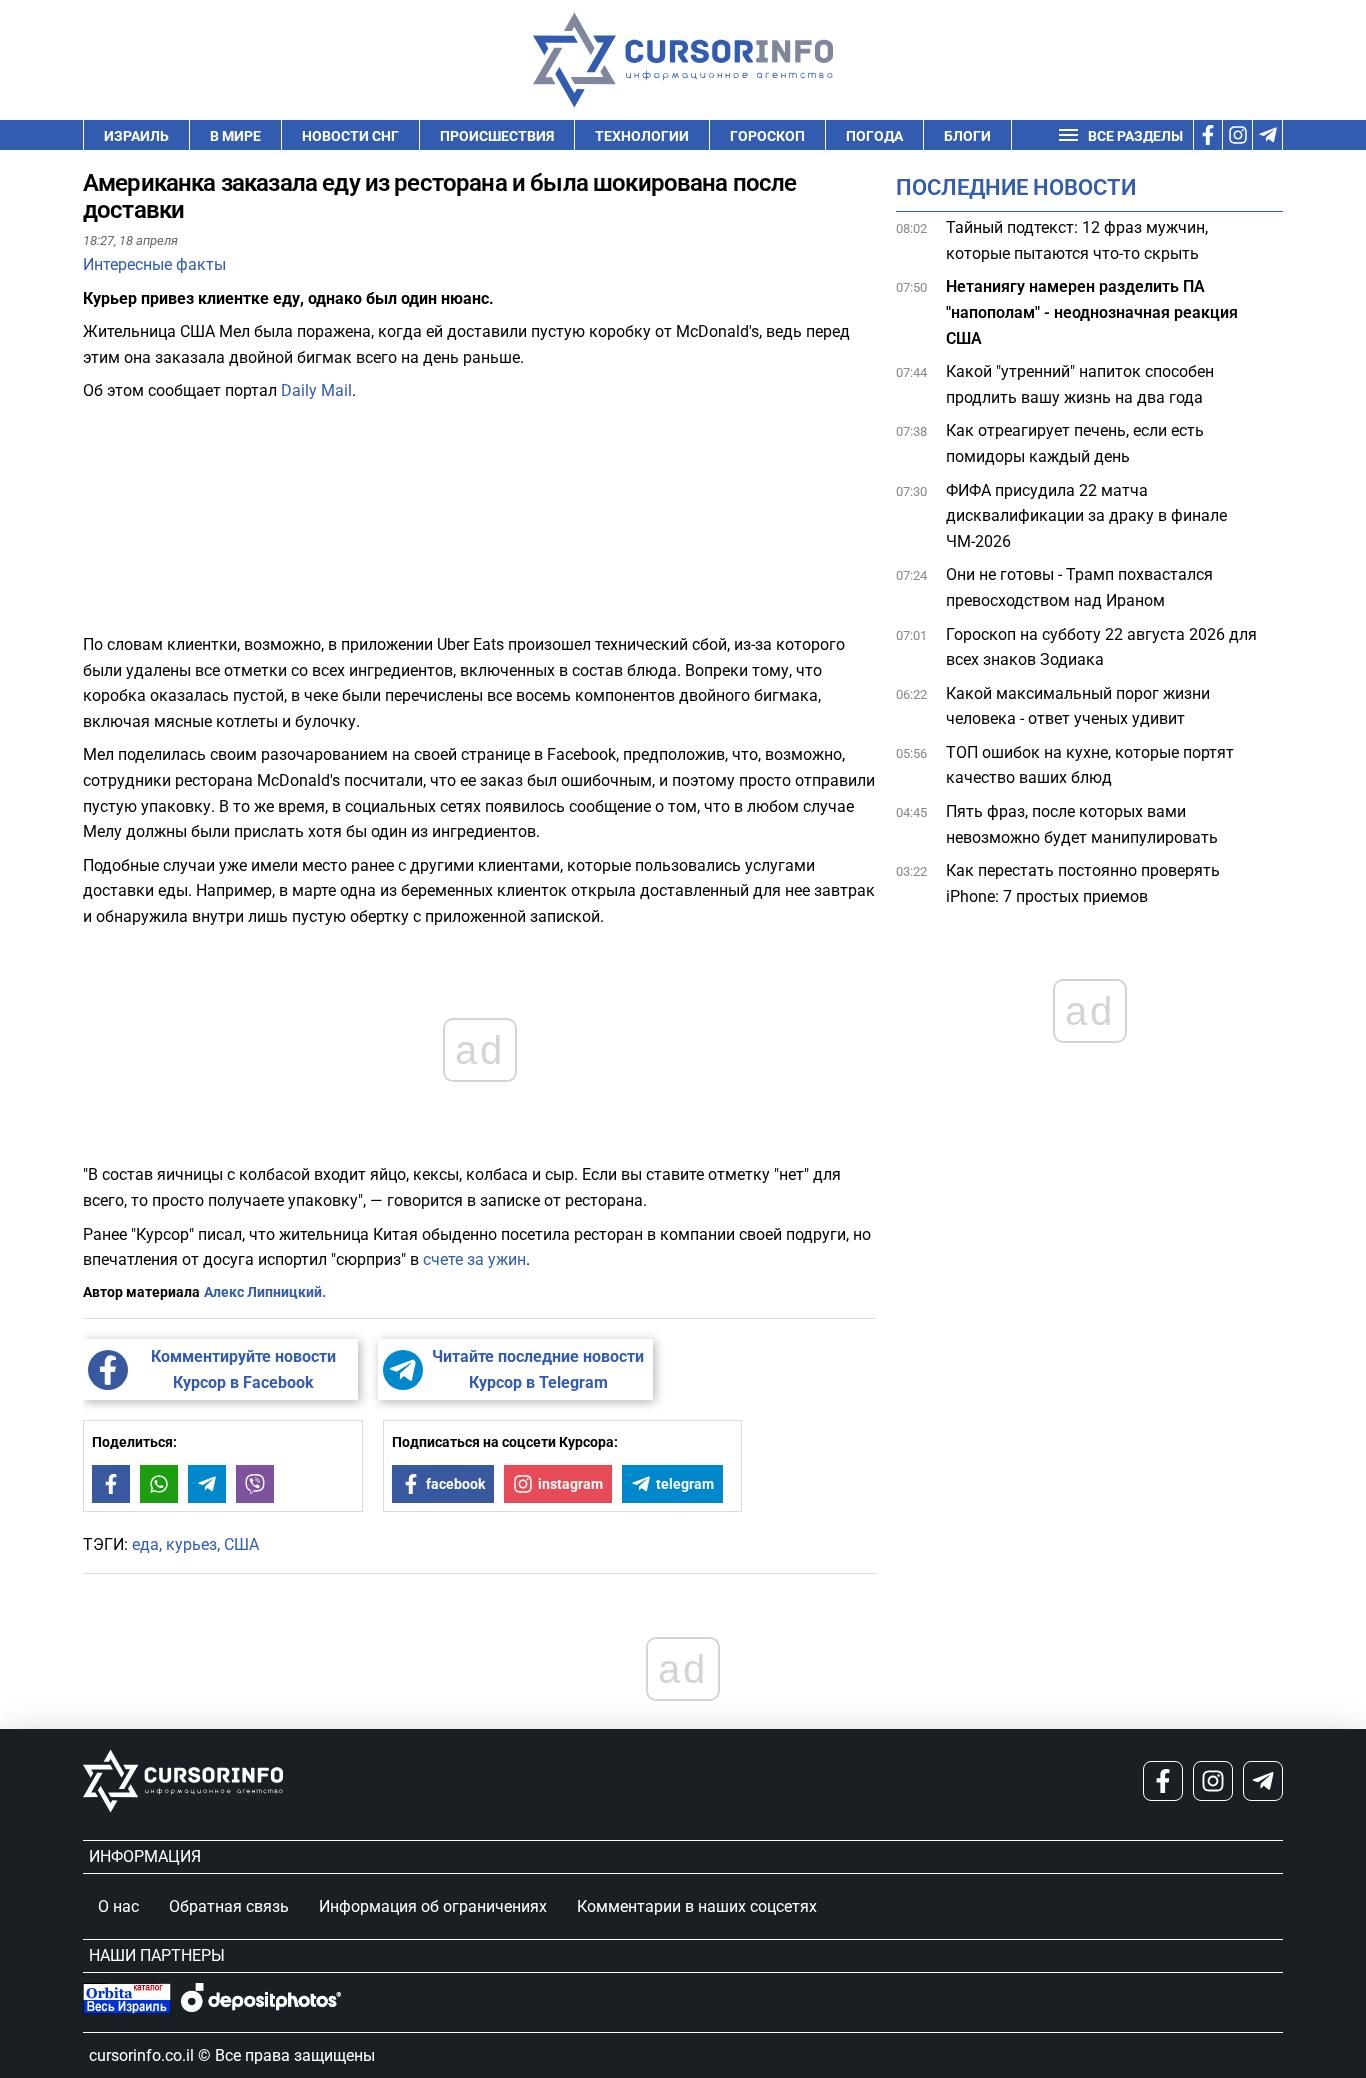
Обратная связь (229, 1906)
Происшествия (497, 136)
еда (145, 1544)
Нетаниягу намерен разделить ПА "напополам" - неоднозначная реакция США (1092, 312)
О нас (118, 1906)
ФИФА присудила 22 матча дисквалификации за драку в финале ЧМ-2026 (1086, 516)
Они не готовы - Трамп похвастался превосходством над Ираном (1079, 587)
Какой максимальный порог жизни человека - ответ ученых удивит (1078, 706)
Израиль (136, 136)
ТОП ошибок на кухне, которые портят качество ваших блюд (1090, 765)
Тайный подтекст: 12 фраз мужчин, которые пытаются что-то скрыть (1077, 240)
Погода (874, 136)
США (241, 1544)
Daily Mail (316, 390)
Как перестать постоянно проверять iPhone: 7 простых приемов (1083, 883)
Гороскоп (767, 136)
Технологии (642, 136)
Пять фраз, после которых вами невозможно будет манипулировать (1082, 824)
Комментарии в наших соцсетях (697, 1906)
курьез (191, 1544)
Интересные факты (154, 264)
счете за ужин (474, 1259)
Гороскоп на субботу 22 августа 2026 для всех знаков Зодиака (1101, 647)
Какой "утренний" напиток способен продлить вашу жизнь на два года (1080, 384)
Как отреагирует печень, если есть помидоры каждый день (1075, 443)
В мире (235, 136)
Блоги (967, 136)
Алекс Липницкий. (265, 1292)
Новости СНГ (350, 136)
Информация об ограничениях (433, 1906)
